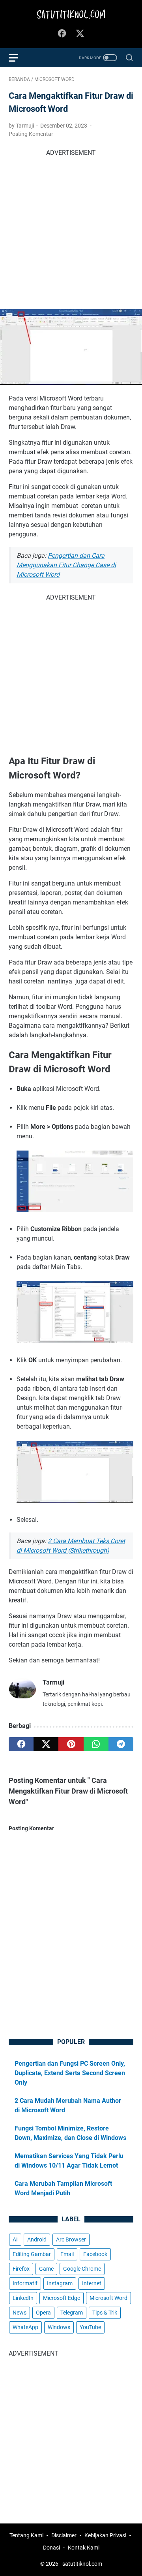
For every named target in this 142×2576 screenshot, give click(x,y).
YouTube (90, 2327)
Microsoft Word (108, 2298)
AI (15, 2239)
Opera (43, 2313)
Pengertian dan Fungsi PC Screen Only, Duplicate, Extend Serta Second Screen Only (70, 2073)
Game (46, 2269)
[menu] (18, 58)
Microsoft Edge (62, 2298)
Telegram (72, 2313)
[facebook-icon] (62, 34)
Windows (59, 2327)
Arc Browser (71, 2239)
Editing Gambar (32, 2254)
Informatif (25, 2283)
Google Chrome (82, 2269)
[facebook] (21, 1744)
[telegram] (121, 1744)
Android (37, 2239)
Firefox (21, 2269)
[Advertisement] (71, 229)
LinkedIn (23, 2298)
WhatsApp (25, 2327)
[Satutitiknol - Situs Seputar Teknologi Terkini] (71, 15)
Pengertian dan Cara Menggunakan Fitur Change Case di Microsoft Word (66, 565)
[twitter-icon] (80, 34)
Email (67, 2254)
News (20, 2313)
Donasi (51, 2548)
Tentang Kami (26, 2535)
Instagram (60, 2283)
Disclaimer (64, 2535)
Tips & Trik (105, 2313)
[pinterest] (71, 1744)
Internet (92, 2283)
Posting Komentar (31, 134)
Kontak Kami (84, 2548)
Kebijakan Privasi (105, 2535)
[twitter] (46, 1744)
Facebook (95, 2254)
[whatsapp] (96, 1744)
